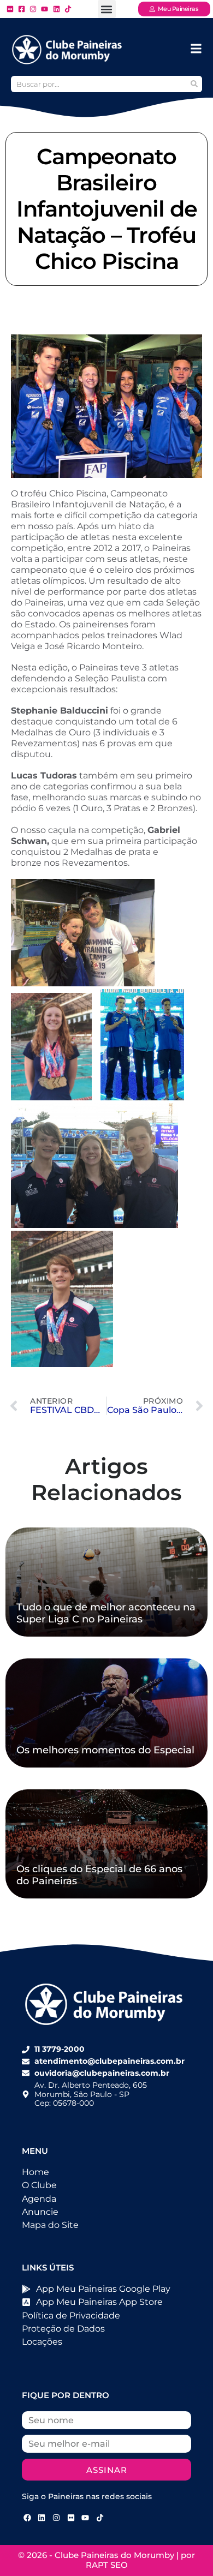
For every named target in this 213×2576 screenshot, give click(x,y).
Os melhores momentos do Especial (105, 1750)
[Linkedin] (42, 2518)
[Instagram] (56, 2518)
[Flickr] (71, 2518)
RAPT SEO (107, 2565)
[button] (107, 9)
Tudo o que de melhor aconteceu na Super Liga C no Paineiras (106, 1613)
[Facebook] (27, 2518)
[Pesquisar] (194, 84)
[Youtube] (85, 2518)
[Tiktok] (100, 2518)
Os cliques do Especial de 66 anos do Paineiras (99, 1875)
